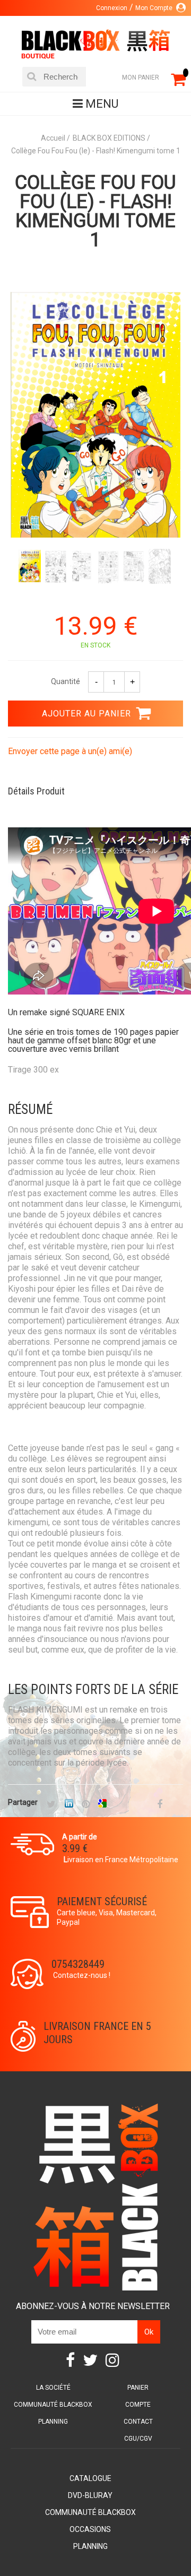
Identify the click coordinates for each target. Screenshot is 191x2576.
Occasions (90, 2529)
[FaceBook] (160, 1805)
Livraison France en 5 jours (97, 2033)
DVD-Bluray (90, 2495)
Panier (138, 2388)
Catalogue (90, 2478)
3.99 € (75, 1848)
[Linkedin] (69, 1805)
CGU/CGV (138, 2439)
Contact (138, 2422)
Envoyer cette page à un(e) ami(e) (70, 751)
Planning (53, 2422)
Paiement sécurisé (102, 1901)
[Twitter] (51, 1805)
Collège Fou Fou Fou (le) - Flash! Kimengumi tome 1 (95, 211)
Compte (138, 2405)
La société (53, 2388)
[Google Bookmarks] (102, 1805)
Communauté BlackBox (53, 2405)
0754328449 (78, 1964)
